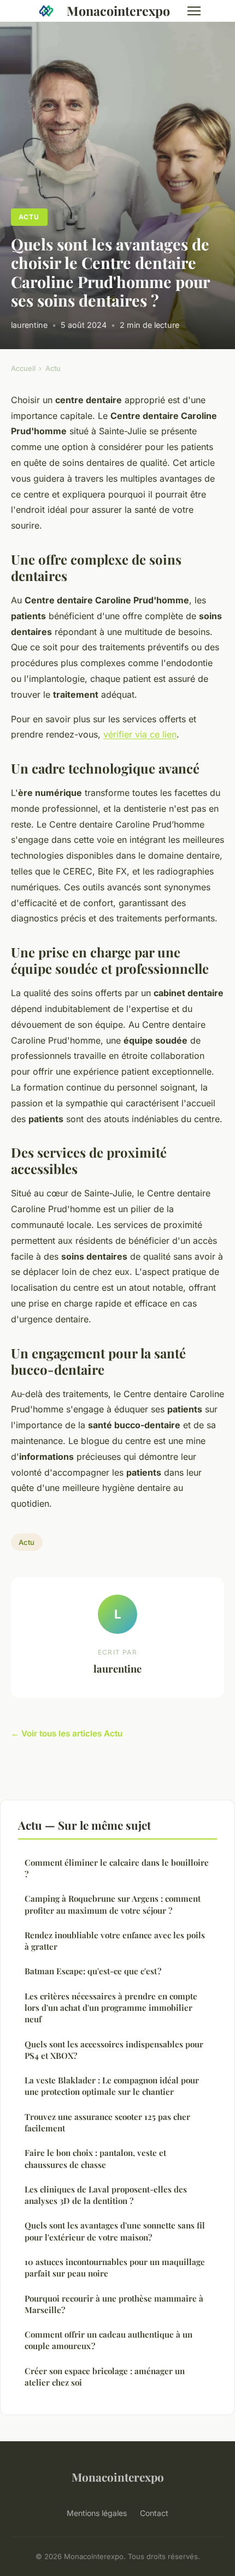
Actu (29, 217)
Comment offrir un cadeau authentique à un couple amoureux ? (108, 2340)
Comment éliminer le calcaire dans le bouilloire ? (117, 1868)
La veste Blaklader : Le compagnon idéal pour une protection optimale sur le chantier (112, 2086)
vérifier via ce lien (140, 734)
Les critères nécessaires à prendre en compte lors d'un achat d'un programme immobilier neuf (111, 2008)
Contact (154, 2513)
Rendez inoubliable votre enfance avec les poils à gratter (115, 1941)
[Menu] (194, 11)
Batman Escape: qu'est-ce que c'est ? (93, 1971)
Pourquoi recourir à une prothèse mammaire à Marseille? (114, 2304)
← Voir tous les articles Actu (67, 1733)
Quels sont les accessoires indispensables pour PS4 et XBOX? (114, 2050)
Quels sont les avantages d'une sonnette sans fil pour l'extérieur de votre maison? (115, 2231)
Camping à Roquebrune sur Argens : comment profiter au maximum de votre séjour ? (113, 1904)
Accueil (23, 368)
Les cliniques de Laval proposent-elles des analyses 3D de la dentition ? (106, 2195)
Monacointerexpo (118, 11)
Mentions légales (97, 2513)
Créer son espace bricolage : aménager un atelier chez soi (105, 2377)
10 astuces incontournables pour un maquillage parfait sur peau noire (115, 2268)
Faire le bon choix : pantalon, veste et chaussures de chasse (95, 2158)
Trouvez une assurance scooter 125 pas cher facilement (107, 2122)
